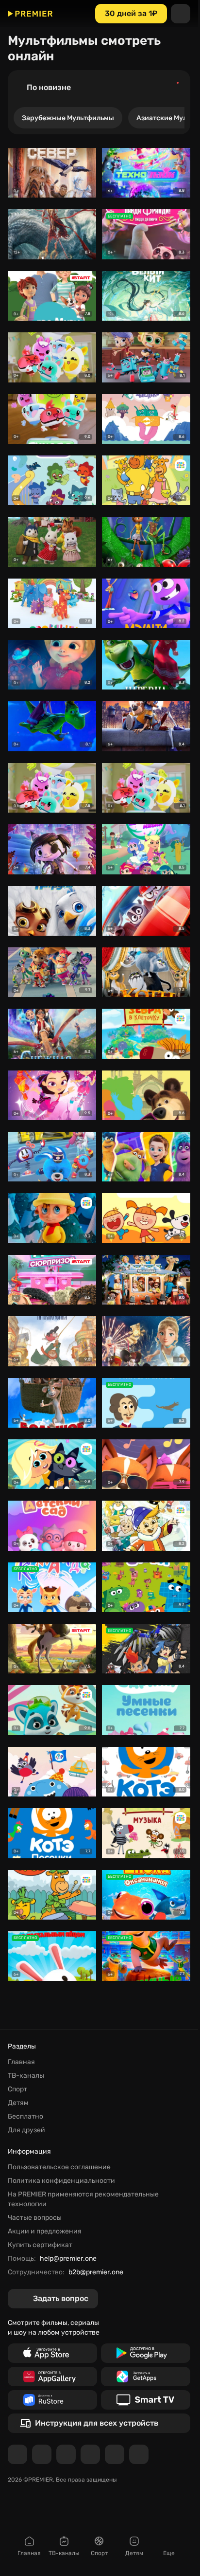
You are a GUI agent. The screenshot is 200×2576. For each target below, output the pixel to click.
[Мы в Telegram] (17, 2454)
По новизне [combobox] (49, 87)
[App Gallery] (52, 2376)
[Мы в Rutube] (115, 2454)
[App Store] (52, 2353)
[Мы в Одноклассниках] (66, 2454)
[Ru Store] (52, 2400)
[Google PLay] (146, 2353)
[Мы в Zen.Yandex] (90, 2454)
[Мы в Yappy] (139, 2454)
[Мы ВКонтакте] (42, 2454)
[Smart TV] (146, 2400)
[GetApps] (146, 2376)
